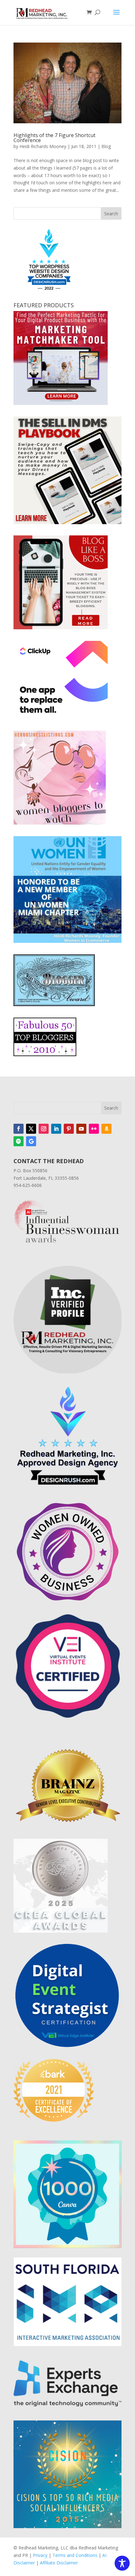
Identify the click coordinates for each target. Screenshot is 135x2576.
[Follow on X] (31, 1129)
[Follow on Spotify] (19, 1141)
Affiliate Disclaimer (59, 2563)
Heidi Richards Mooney (43, 146)
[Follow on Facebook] (19, 1129)
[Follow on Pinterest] (69, 1129)
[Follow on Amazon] (106, 1129)
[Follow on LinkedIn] (56, 1129)
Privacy (40, 2555)
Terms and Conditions (75, 2555)
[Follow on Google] (31, 1141)
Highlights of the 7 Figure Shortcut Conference (54, 138)
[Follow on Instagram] (44, 1129)
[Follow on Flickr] (94, 1129)
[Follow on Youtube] (81, 1129)
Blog (106, 146)
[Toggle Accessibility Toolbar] (122, 2563)
